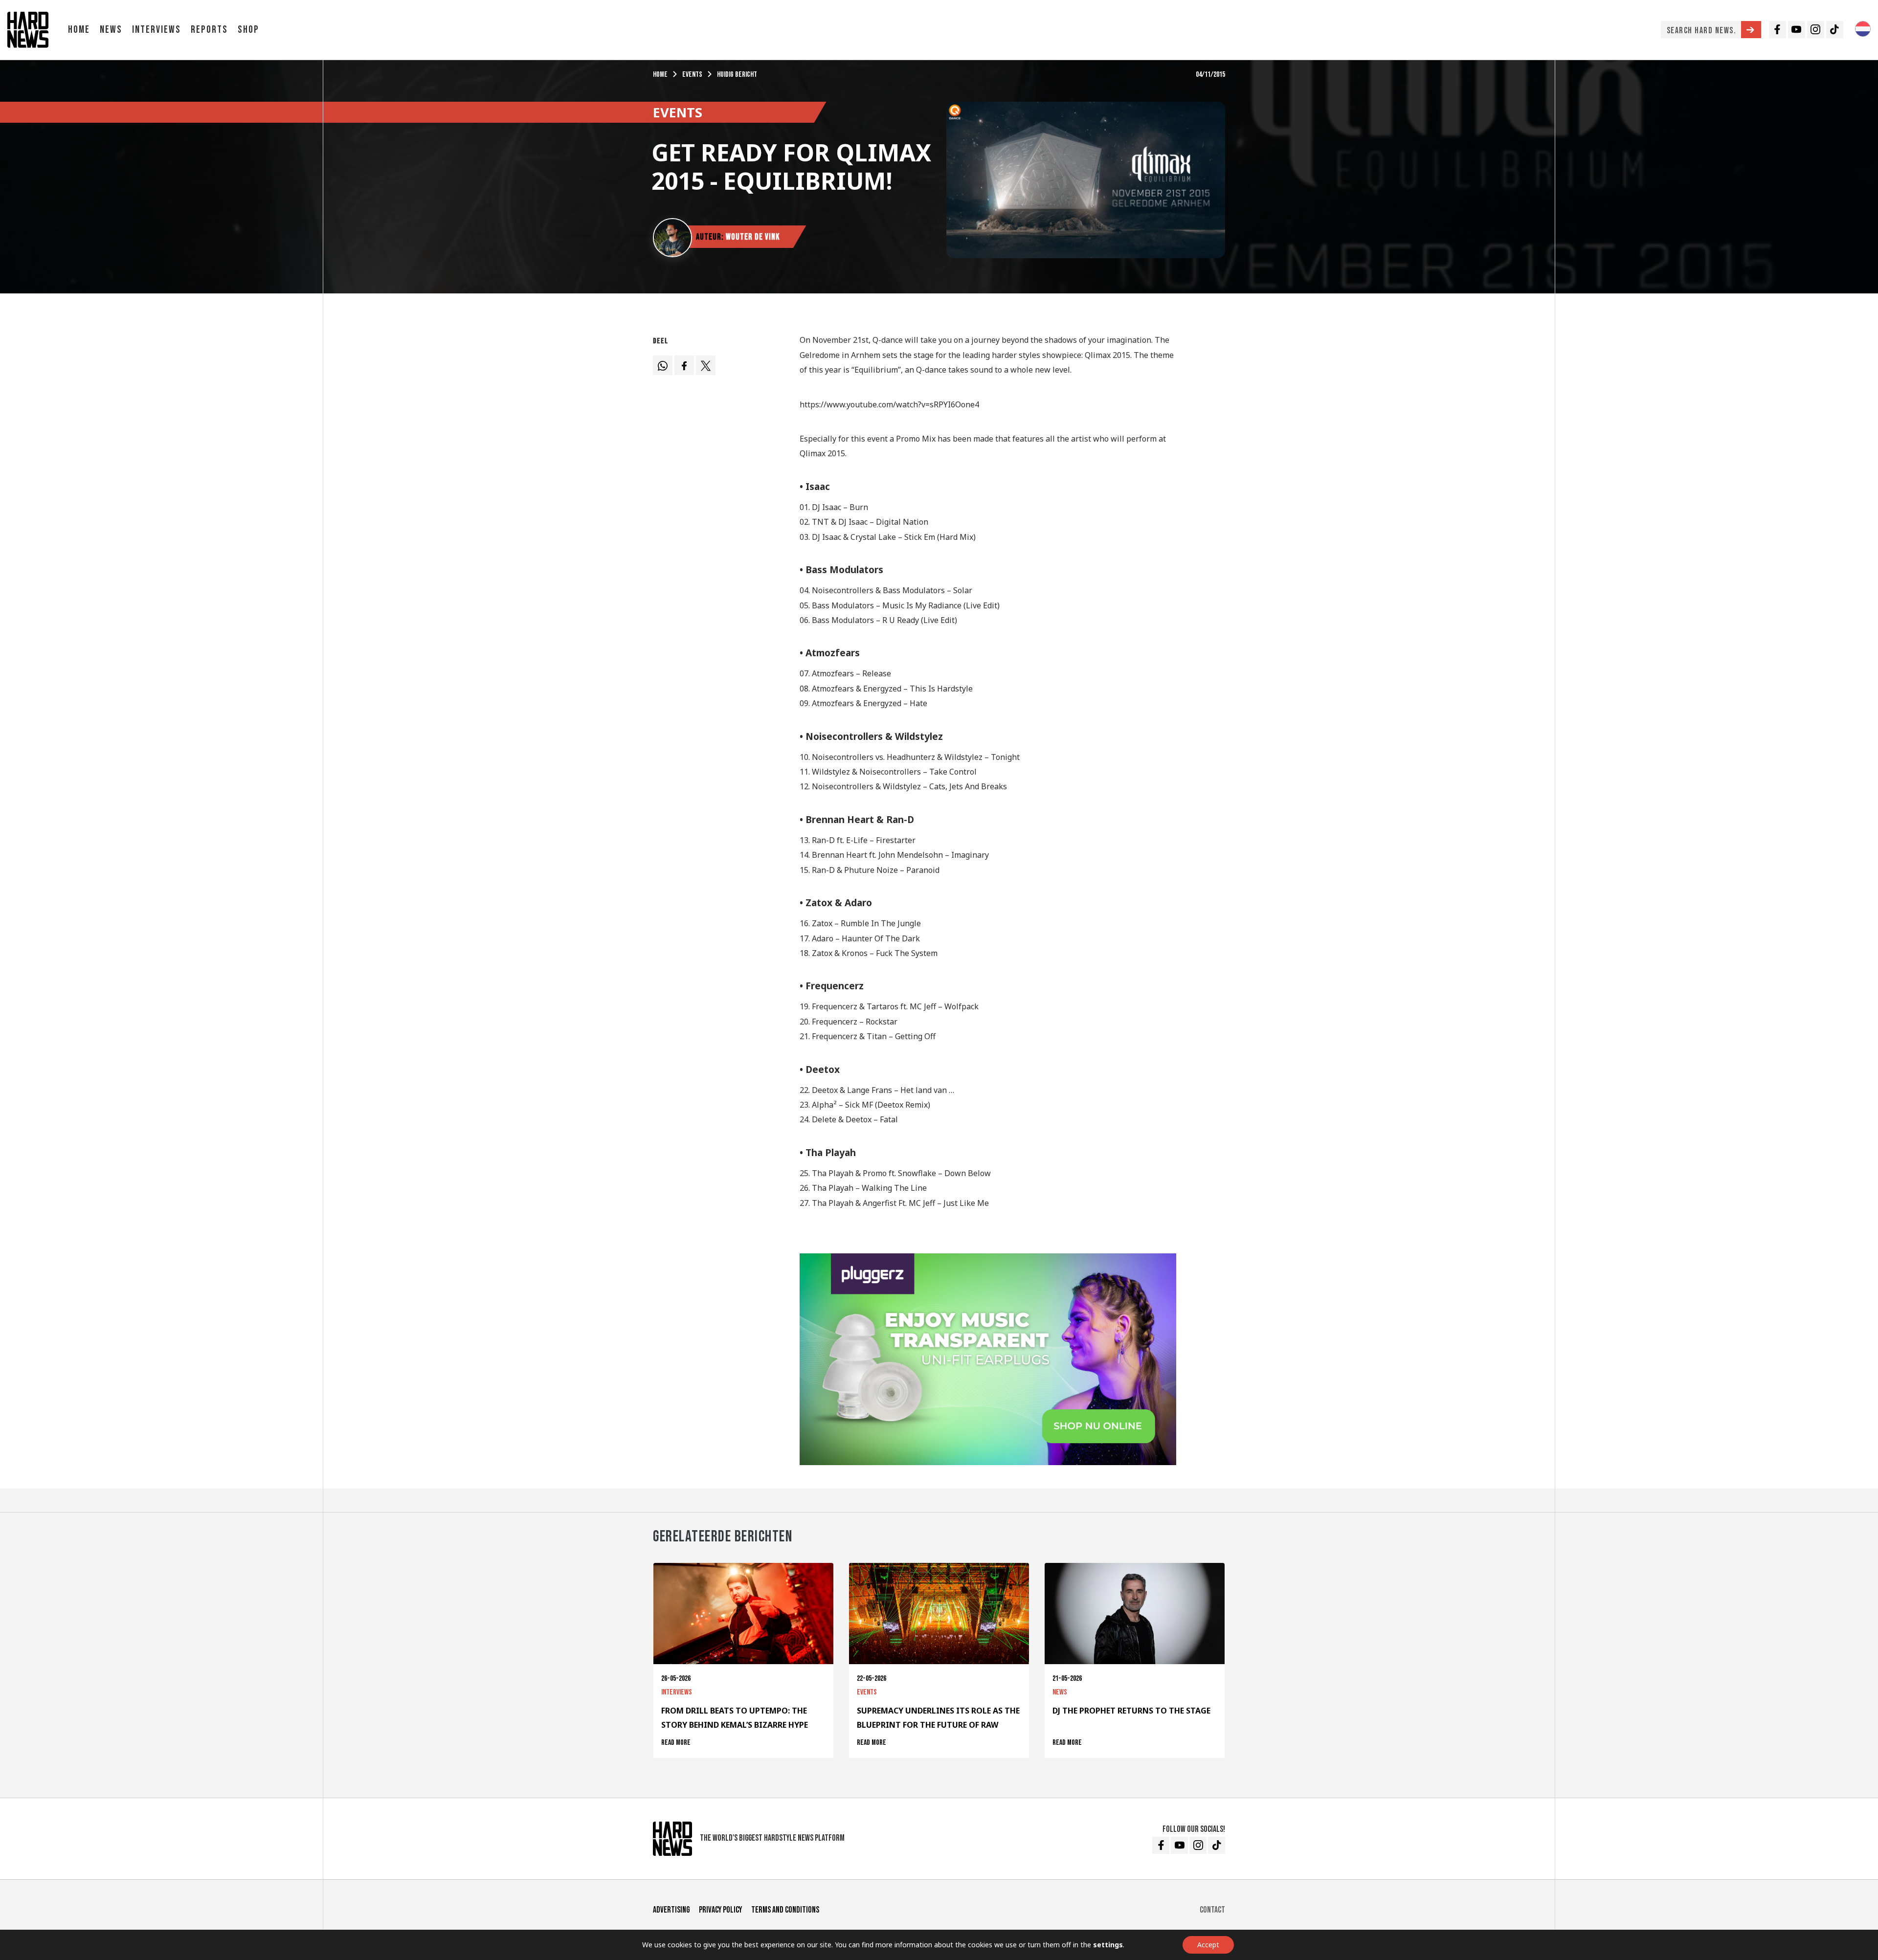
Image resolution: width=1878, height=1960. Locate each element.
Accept (1208, 1945)
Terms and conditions (785, 1910)
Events (692, 75)
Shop (248, 30)
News (111, 30)
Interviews (156, 30)
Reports (209, 30)
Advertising (671, 1910)
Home (79, 30)
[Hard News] (28, 29)
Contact (1212, 1910)
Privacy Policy (720, 1910)
